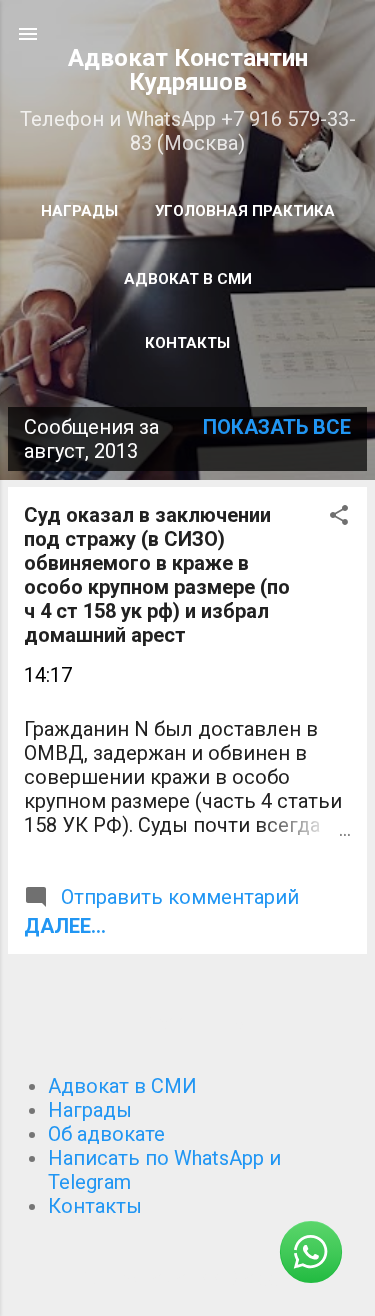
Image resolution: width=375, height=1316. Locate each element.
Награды (79, 211)
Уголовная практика (245, 211)
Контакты (187, 343)
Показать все (277, 427)
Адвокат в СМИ (188, 279)
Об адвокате (106, 1134)
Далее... (65, 926)
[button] (339, 517)
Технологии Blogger (199, 1278)
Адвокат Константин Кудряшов (188, 70)
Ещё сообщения (187, 1024)
